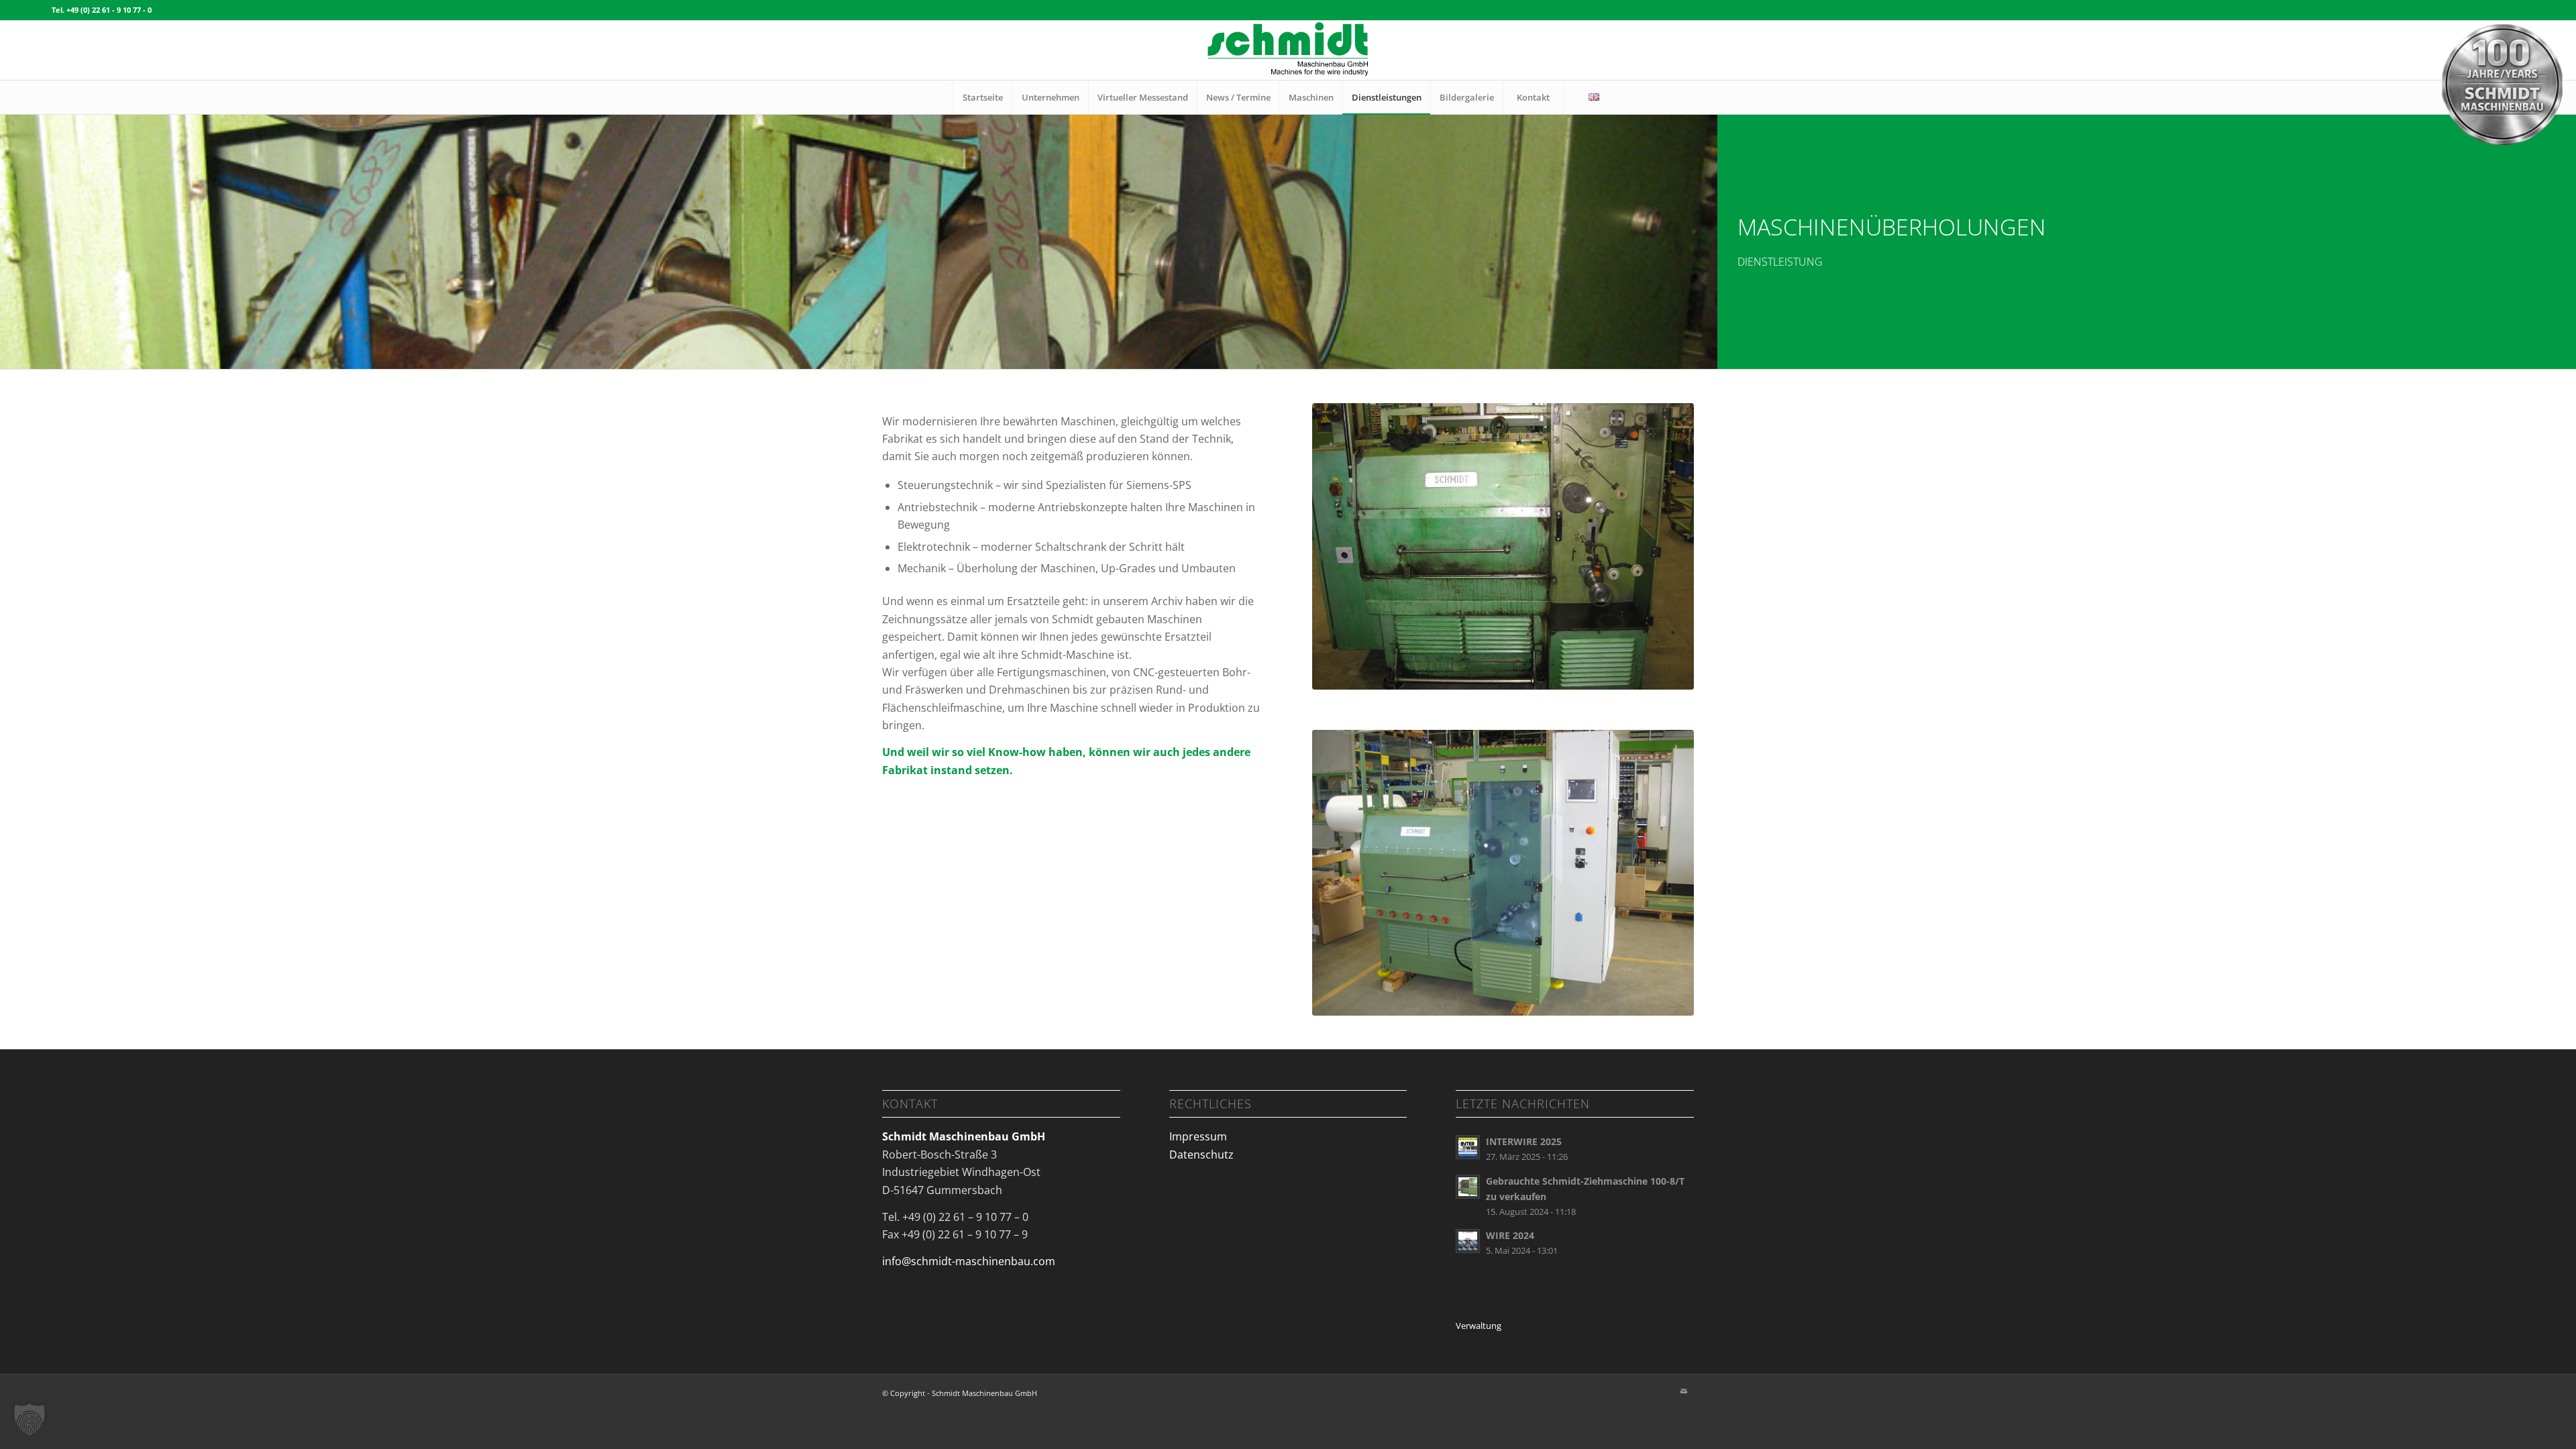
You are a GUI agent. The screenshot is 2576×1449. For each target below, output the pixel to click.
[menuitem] (982, 97)
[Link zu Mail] (1684, 1391)
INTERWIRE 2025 (1524, 1141)
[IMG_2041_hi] (1503, 546)
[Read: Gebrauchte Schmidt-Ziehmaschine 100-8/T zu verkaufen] (1468, 1187)
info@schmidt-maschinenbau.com (969, 1261)
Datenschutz (1201, 1155)
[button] (30, 1419)
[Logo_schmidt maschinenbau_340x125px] (1288, 50)
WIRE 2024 (1510, 1235)
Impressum (1198, 1136)
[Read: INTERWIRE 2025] (1468, 1147)
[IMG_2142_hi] (1503, 873)
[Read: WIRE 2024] (1468, 1241)
